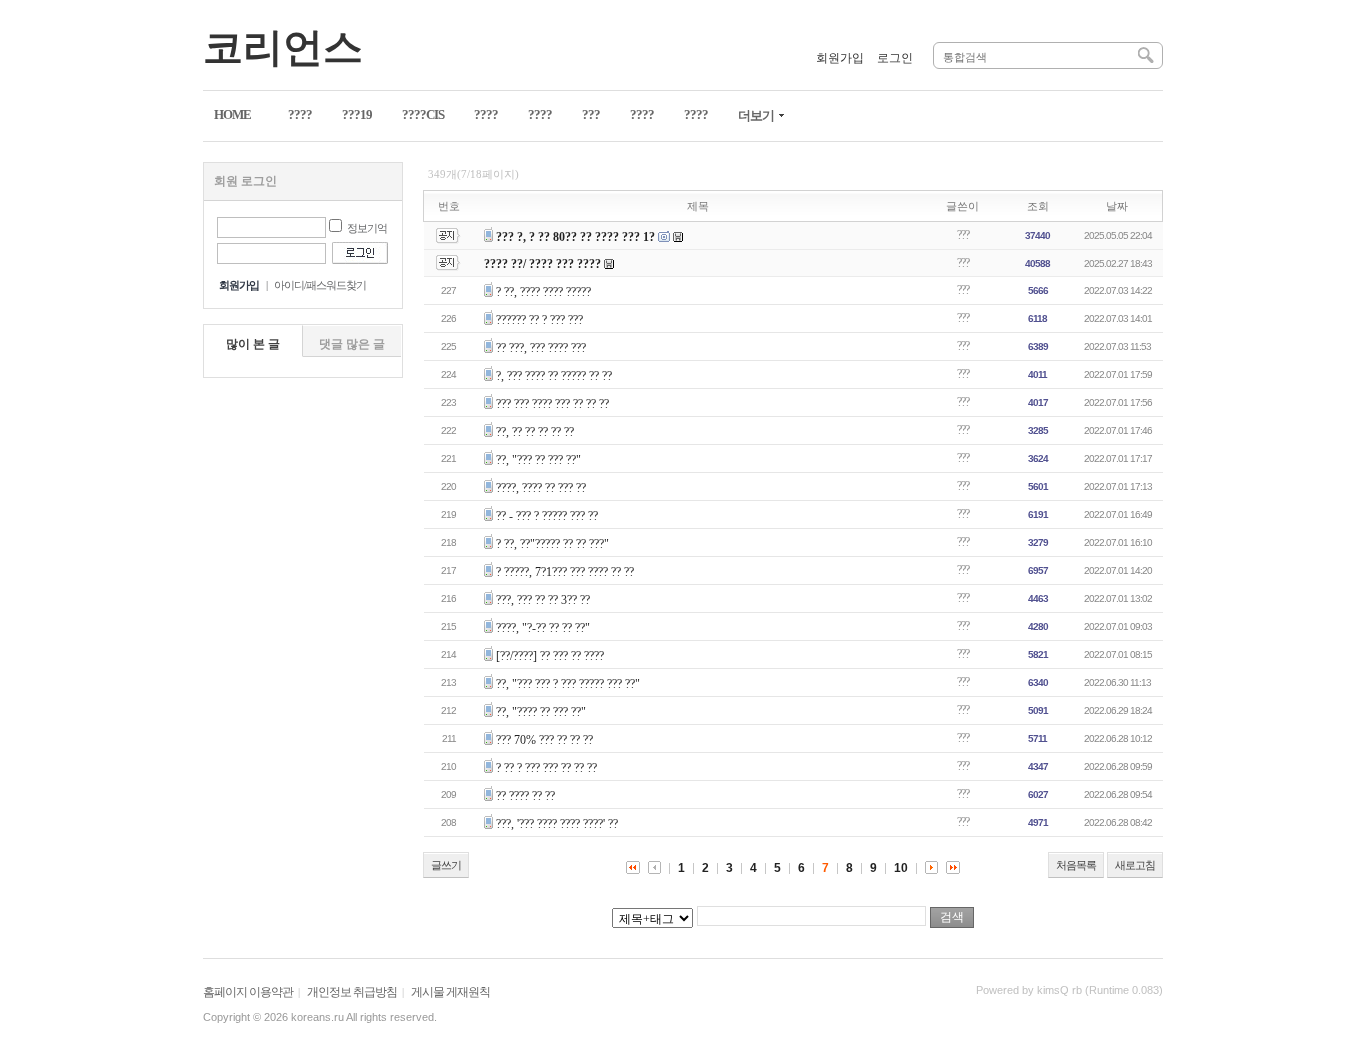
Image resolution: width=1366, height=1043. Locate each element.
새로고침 (1135, 865)
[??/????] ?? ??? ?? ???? (550, 656)
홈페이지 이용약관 (248, 992)
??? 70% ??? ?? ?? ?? (544, 740)
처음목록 (1076, 865)
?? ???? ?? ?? (525, 796)
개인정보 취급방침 (352, 992)
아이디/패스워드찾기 (320, 285)
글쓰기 (446, 865)
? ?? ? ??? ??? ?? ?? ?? (546, 768)
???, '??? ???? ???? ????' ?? (557, 824)
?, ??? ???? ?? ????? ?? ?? (554, 376)
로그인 (895, 58)
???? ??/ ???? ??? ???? (542, 264)
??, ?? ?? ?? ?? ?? (535, 432)
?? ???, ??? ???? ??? (541, 348)
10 (901, 868)
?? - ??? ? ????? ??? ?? (547, 516)
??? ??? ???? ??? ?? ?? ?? (552, 404)
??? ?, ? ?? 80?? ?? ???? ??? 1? (575, 237)
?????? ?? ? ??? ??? (539, 320)
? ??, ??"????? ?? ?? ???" (552, 544)
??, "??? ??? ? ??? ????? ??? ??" (568, 684)
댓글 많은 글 (352, 344)
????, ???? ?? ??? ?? (541, 488)
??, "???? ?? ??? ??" (541, 712)
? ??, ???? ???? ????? (543, 292)
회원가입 (840, 58)
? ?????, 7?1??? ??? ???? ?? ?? (565, 572)
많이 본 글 (253, 344)
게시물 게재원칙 (450, 992)
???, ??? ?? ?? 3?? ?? (543, 600)
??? (963, 235)
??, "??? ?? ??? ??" (538, 460)
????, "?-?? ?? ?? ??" (543, 628)
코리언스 (283, 47)
